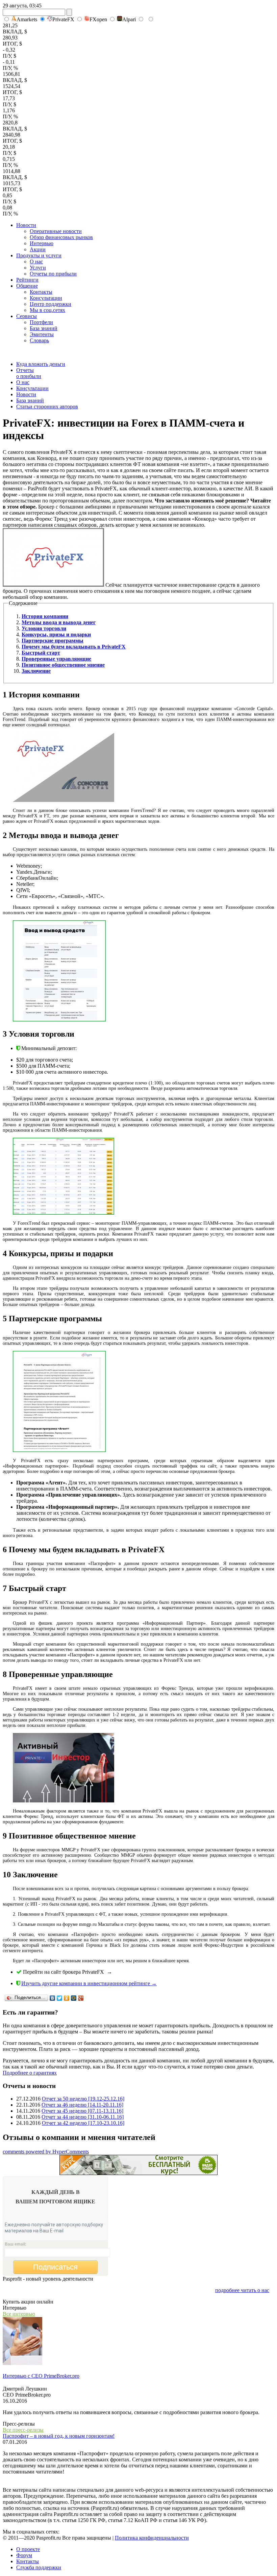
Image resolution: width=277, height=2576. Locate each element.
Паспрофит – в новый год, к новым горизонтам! (59, 2436)
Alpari (129, 19)
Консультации (46, 298)
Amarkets (27, 19)
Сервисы (27, 316)
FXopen (98, 19)
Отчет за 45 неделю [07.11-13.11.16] (82, 2111)
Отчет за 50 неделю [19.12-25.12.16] (83, 2099)
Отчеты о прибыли (29, 373)
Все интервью (19, 2314)
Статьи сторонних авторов (47, 407)
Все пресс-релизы (23, 2430)
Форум (24, 2555)
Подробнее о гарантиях (30, 2073)
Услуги (38, 268)
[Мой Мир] (74, 1998)
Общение (27, 286)
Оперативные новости (56, 231)
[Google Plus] (81, 1998)
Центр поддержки (51, 304)
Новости (26, 225)
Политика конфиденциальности (152, 2538)
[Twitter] (60, 1998)
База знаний (44, 328)
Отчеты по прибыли (53, 274)
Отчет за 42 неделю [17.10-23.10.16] (83, 2123)
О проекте (28, 2549)
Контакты (41, 292)
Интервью (42, 243)
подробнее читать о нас (242, 2290)
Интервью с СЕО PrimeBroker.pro (41, 2376)
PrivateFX (63, 19)
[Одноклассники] (67, 1998)
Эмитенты (42, 334)
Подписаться (55, 2267)
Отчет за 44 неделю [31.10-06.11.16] (83, 2117)
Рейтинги (27, 280)
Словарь (39, 340)
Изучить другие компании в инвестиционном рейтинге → (89, 1983)
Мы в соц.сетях (47, 310)
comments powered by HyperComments (46, 2152)
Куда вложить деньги (41, 364)
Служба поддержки (39, 2567)
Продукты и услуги (39, 255)
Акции (38, 249)
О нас (36, 262)
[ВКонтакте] (53, 1998)
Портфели (41, 322)
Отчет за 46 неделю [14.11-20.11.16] (82, 2105)
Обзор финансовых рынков (61, 237)
